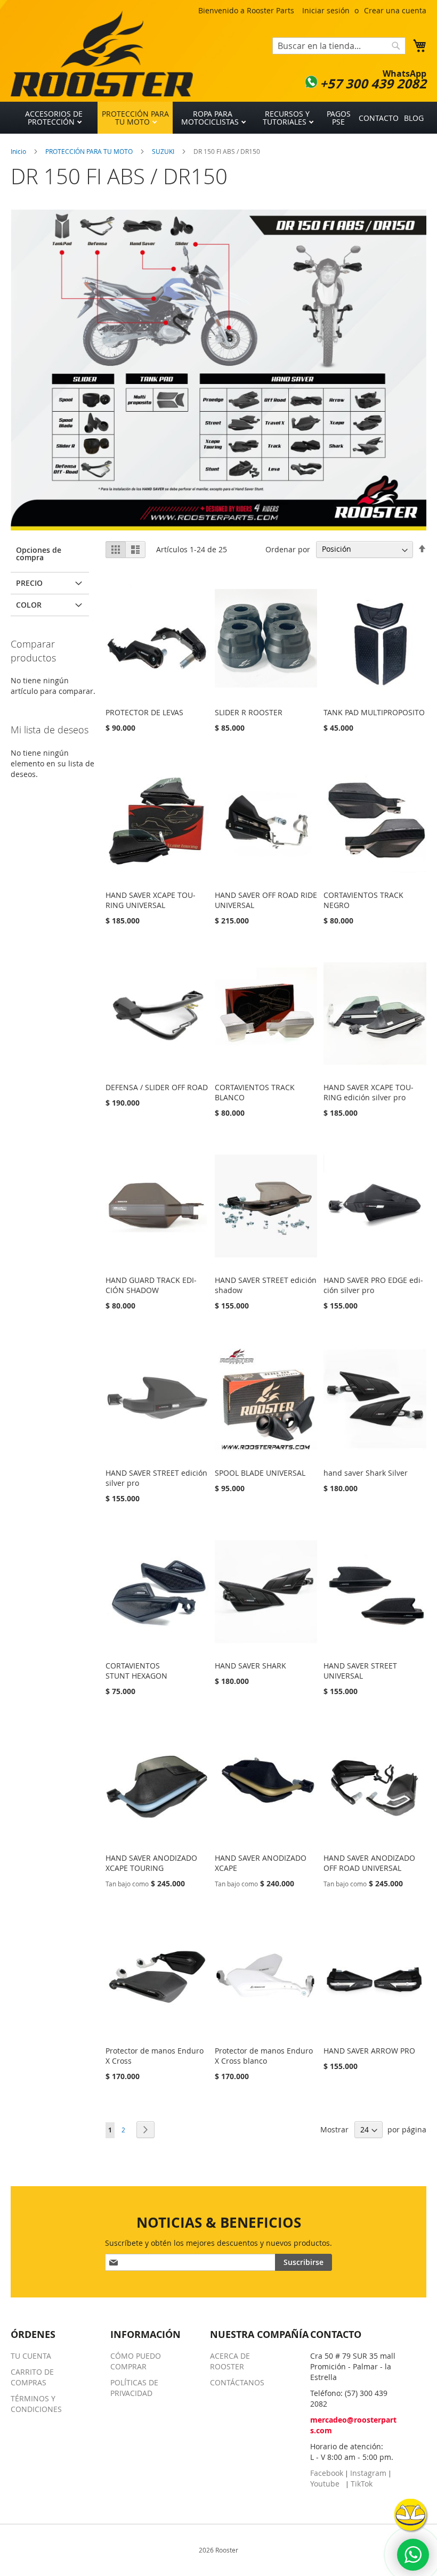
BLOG (414, 118)
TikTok (362, 2484)
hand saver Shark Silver (366, 1473)
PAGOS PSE (339, 118)
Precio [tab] (29, 583)
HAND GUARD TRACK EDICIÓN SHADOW (151, 1285)
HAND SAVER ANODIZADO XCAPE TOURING (151, 1863)
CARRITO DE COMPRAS (32, 2377)
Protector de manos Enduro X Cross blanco (264, 2056)
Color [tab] (29, 605)
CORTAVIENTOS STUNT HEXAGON (136, 1671)
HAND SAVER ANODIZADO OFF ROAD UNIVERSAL (369, 1863)
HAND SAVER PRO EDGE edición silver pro (373, 1285)
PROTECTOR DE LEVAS (144, 712)
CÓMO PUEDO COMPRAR (136, 2361)
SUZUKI (164, 151)
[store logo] (102, 54)
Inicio (19, 151)
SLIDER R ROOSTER (249, 712)
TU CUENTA (31, 2356)
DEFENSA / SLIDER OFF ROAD (157, 1087)
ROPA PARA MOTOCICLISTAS (211, 118)
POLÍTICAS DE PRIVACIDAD (134, 2388)
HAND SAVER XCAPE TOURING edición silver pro (369, 1092)
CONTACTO (379, 118)
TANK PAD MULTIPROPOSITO (374, 712)
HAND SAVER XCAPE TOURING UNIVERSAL (151, 900)
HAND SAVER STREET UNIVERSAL (360, 1671)
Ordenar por (288, 549)
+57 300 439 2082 (373, 84)
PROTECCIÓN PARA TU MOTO (135, 118)
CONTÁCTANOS (237, 2382)
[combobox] (339, 46)
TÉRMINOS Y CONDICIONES (36, 2404)
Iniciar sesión (326, 10)
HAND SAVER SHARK (250, 1666)
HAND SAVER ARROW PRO (369, 2051)
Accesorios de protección (54, 118)
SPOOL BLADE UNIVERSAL (260, 1473)
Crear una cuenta (395, 10)
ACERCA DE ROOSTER (230, 2361)
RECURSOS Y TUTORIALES (286, 118)
